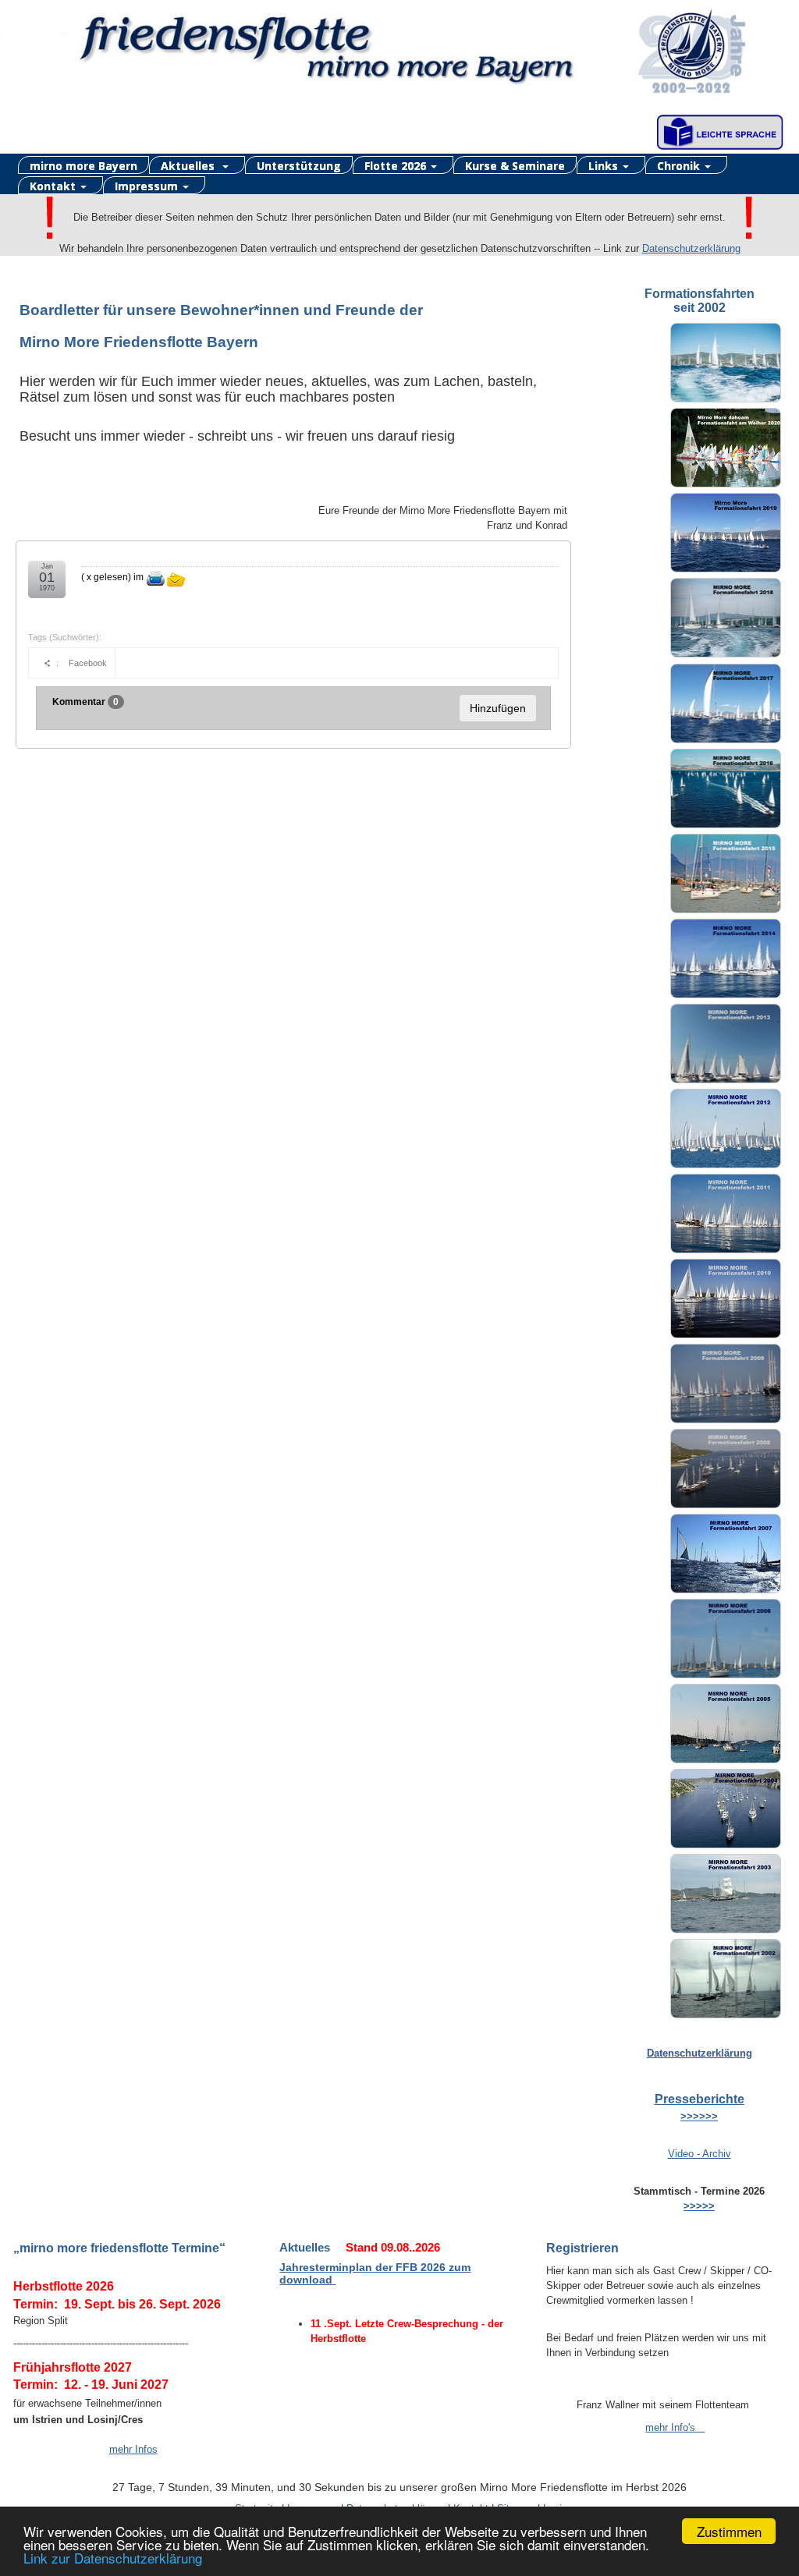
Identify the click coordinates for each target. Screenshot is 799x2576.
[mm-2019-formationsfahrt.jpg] (726, 533)
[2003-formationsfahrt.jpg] (726, 1894)
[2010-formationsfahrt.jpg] (726, 1299)
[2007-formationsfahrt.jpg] (726, 1554)
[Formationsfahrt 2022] (726, 363)
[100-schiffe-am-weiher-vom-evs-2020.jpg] (726, 448)
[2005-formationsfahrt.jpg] (726, 1724)
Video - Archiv (700, 2154)
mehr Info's (675, 2427)
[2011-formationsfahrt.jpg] (726, 1214)
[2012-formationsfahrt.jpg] (726, 1129)
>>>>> (699, 2206)
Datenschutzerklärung (691, 248)
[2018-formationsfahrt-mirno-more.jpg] (726, 618)
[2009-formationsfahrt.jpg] (726, 1384)
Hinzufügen (498, 708)
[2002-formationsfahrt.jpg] (726, 1979)
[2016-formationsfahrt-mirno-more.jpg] (726, 788)
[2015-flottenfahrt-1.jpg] (726, 873)
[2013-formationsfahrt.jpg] (726, 1044)
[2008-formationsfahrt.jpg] (726, 1469)
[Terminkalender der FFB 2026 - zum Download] (334, 2280)
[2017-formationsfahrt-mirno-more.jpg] (726, 703)
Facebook (88, 663)
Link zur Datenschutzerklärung (113, 2558)
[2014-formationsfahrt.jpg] (726, 958)
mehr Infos (133, 2449)
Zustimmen (729, 2531)
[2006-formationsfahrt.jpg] (726, 1639)
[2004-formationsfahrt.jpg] (726, 1809)
